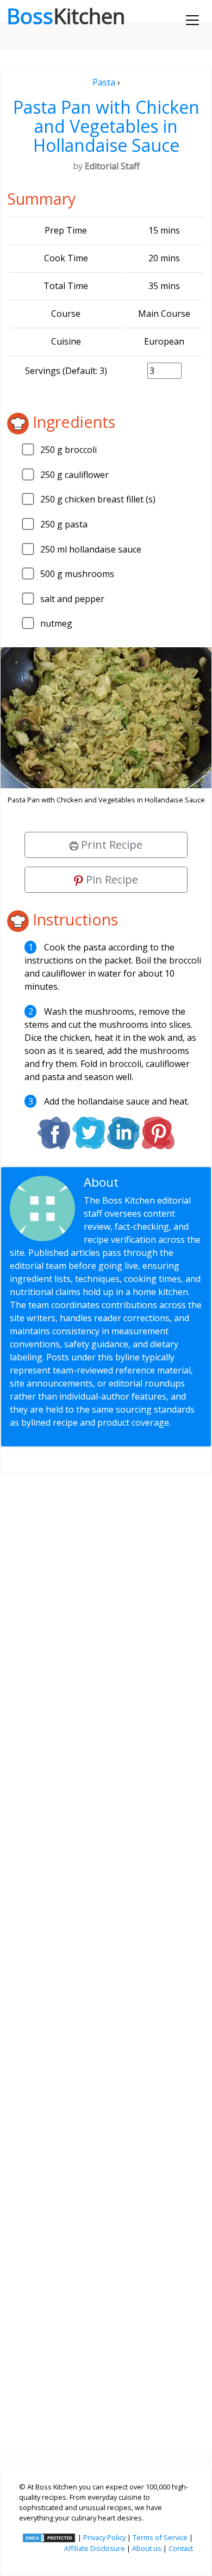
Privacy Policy (104, 2537)
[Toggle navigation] (192, 20)
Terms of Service (160, 2537)
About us (147, 2548)
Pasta (104, 82)
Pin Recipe (111, 879)
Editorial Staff (161, 1182)
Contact (181, 2548)
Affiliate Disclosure (95, 2548)
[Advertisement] (106, 1953)
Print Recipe (110, 845)
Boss (66, 16)
